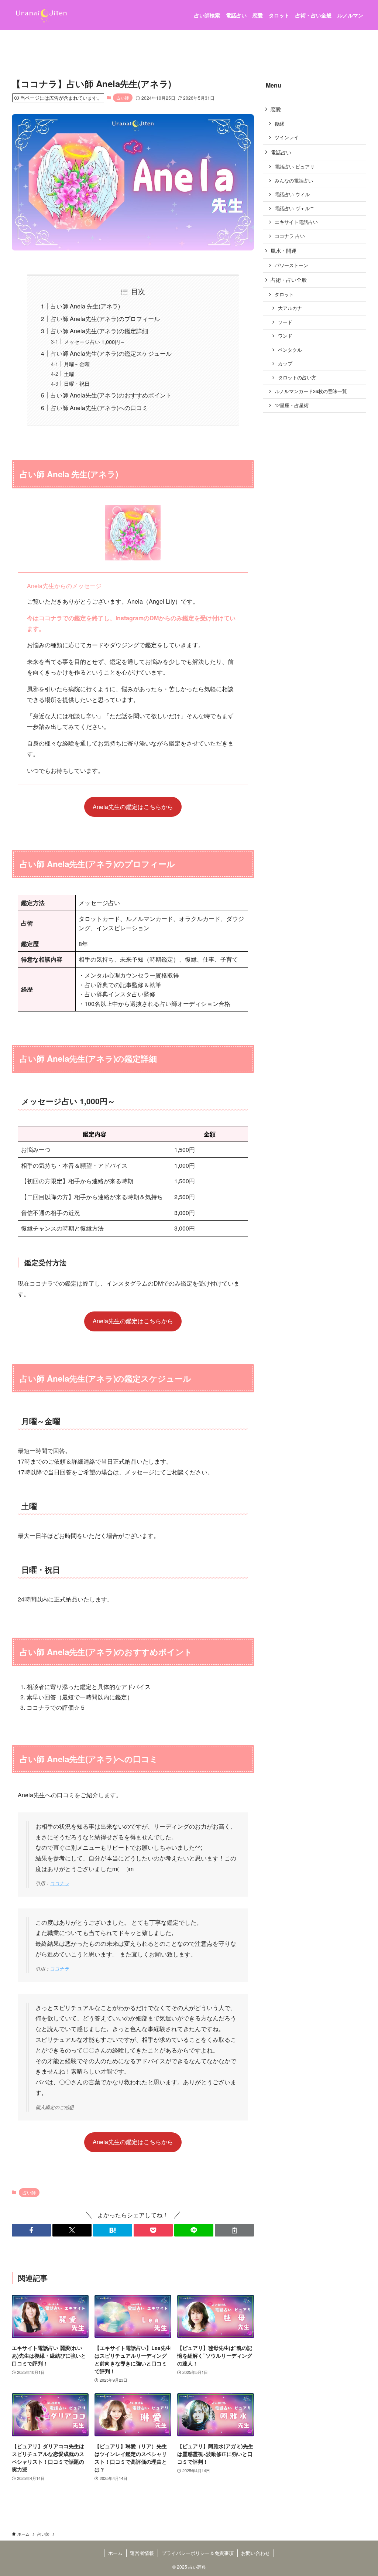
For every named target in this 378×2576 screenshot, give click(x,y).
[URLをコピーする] (234, 2230)
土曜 (69, 374)
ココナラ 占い (290, 236)
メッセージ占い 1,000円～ (94, 342)
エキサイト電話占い (296, 222)
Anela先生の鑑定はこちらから (133, 807)
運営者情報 (142, 2553)
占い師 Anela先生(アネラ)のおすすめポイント (111, 395)
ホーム (115, 2553)
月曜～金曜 (77, 364)
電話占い (281, 152)
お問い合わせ (255, 2553)
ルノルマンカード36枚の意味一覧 (311, 391)
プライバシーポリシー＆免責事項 (198, 2553)
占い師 (123, 98)
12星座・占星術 (292, 405)
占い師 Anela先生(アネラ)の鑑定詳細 (99, 331)
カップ (285, 364)
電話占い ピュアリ (295, 167)
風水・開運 (283, 250)
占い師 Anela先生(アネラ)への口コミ (99, 408)
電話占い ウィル (292, 194)
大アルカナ (290, 308)
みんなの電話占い (294, 181)
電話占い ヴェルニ (295, 208)
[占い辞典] (41, 15)
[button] (31, 2230)
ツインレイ (287, 137)
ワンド (285, 336)
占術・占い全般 (289, 280)
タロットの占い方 (297, 378)
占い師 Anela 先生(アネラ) (85, 306)
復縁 (279, 124)
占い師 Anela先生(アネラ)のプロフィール (105, 319)
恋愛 (276, 109)
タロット (284, 294)
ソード (285, 322)
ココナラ (59, 1883)
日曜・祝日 (77, 383)
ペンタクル (290, 350)
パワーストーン (291, 265)
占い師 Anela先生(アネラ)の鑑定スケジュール (111, 353)
